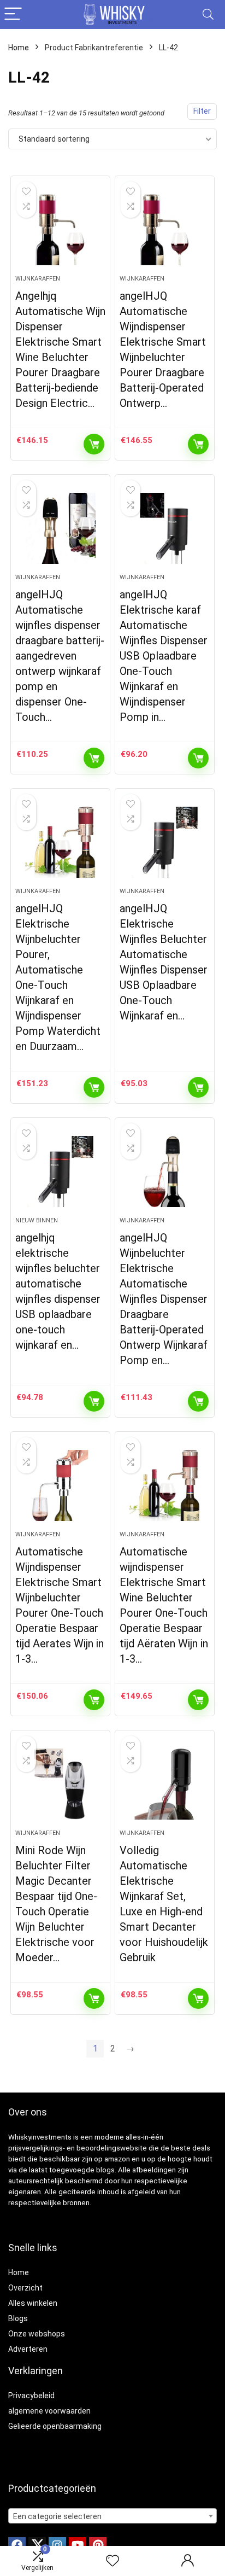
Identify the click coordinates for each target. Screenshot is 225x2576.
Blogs (18, 2318)
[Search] (208, 14)
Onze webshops (37, 2334)
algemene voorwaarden (49, 2411)
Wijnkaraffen (38, 279)
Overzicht (25, 2288)
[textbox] (112, 2516)
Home (19, 48)
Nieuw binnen (37, 1220)
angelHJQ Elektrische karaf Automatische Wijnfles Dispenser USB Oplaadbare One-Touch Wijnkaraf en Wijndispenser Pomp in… (164, 656)
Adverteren (28, 2349)
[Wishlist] (112, 2561)
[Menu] (13, 14)
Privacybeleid (31, 2396)
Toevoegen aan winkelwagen (94, 444)
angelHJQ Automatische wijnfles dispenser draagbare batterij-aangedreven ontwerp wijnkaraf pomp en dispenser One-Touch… (60, 656)
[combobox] (112, 2516)
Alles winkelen (33, 2303)
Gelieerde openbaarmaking (55, 2426)
